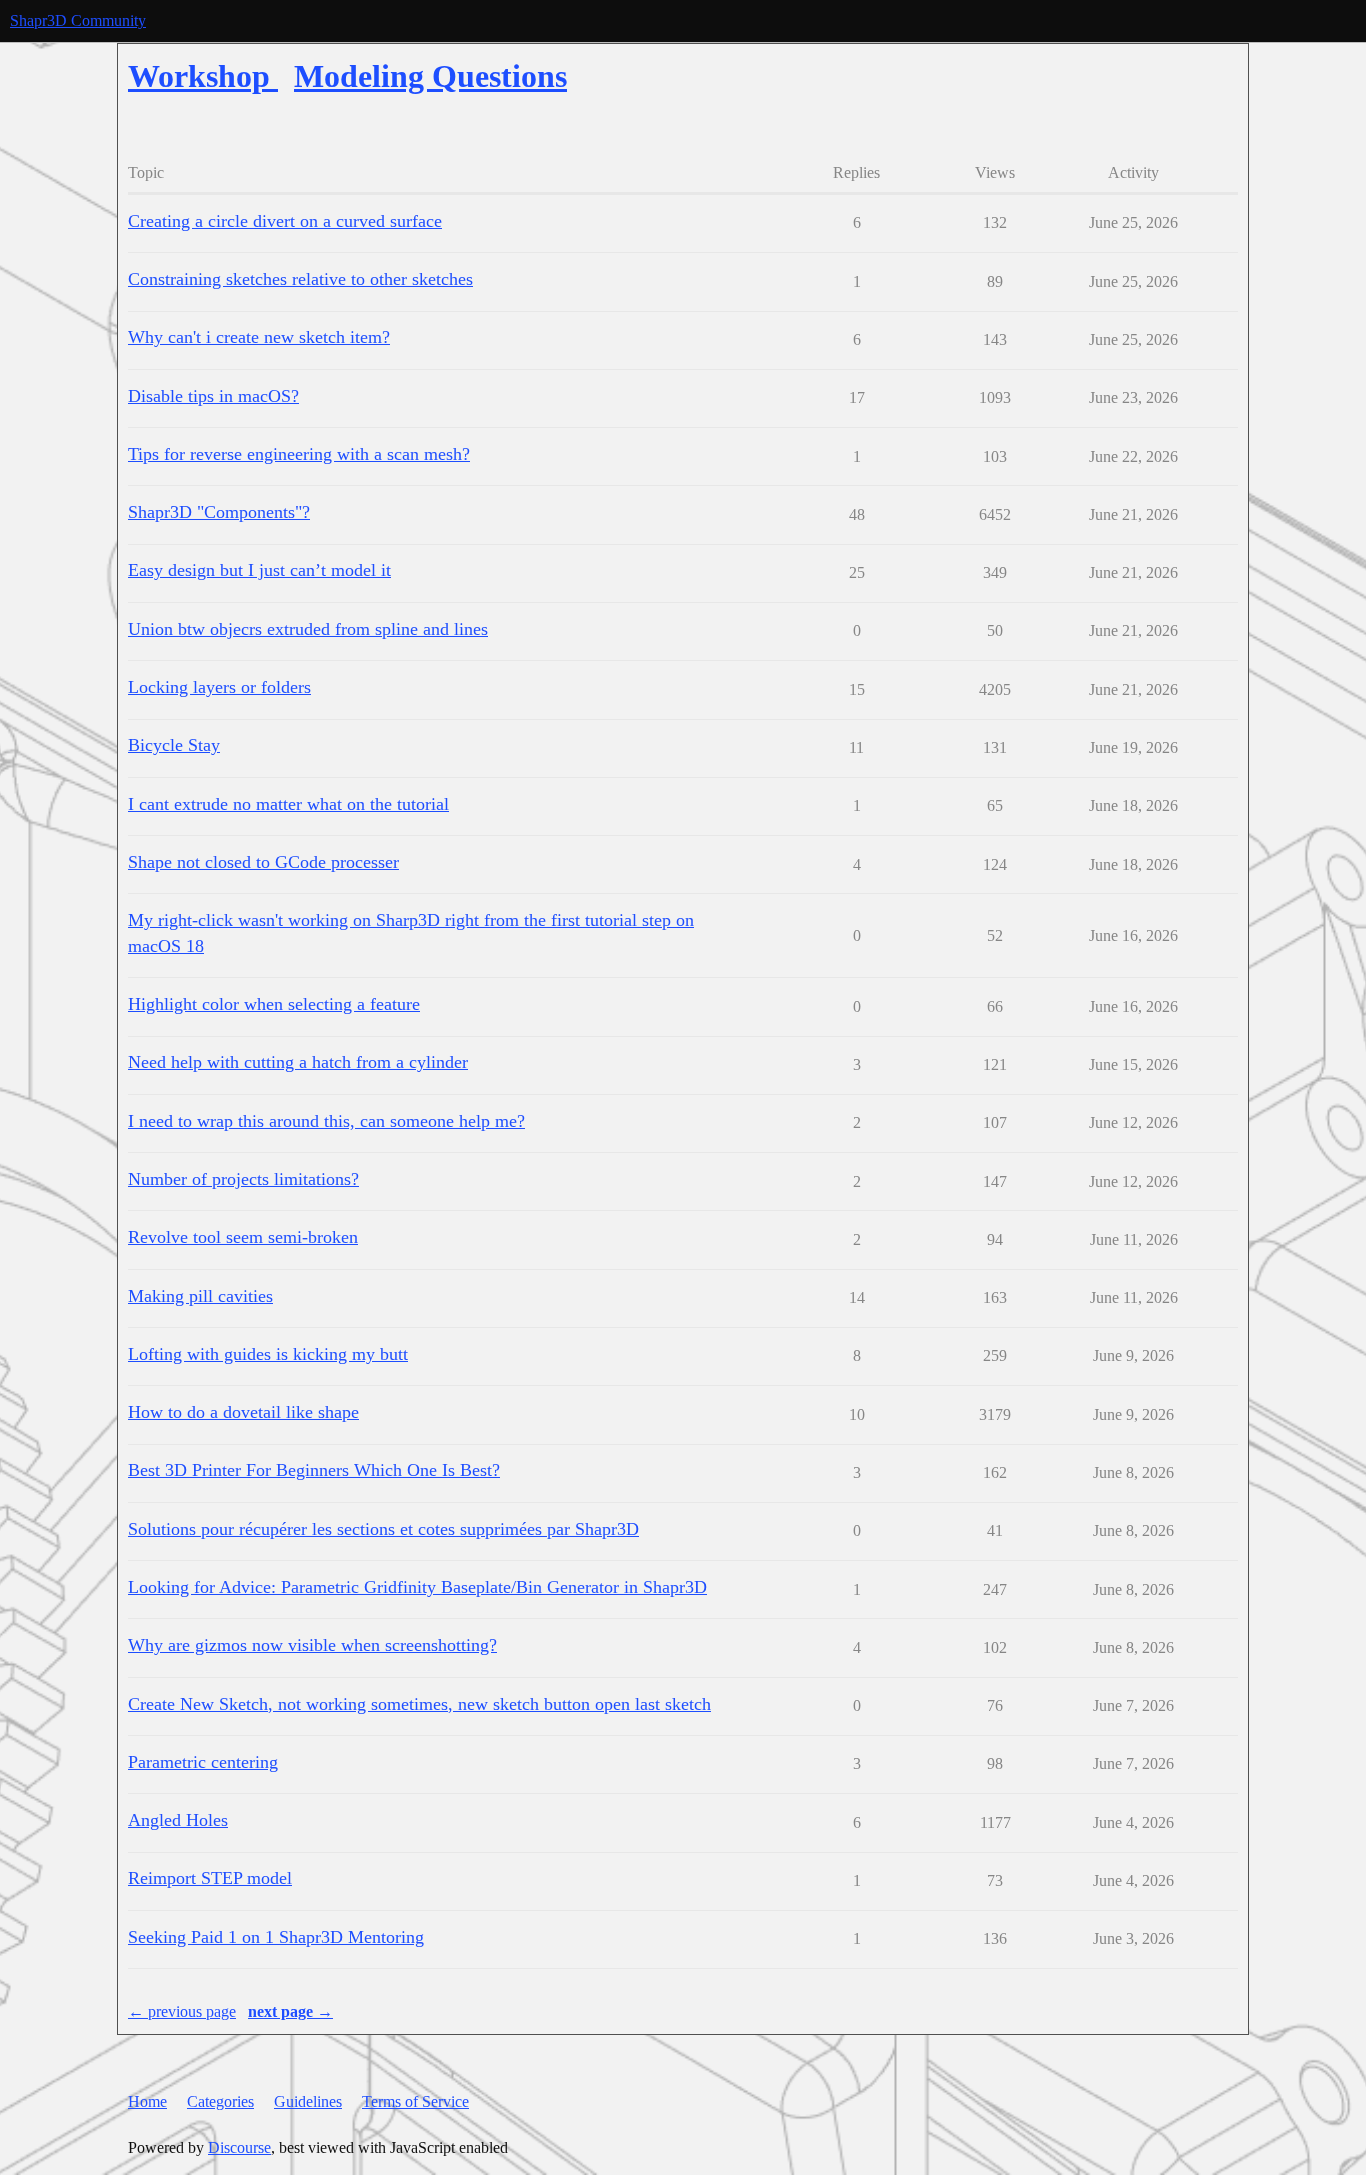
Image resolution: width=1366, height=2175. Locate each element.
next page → (290, 2011)
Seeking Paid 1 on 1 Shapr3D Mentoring (276, 1937)
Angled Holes (178, 1820)
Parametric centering (203, 1762)
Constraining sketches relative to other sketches (300, 279)
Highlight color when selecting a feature (274, 1004)
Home (147, 2101)
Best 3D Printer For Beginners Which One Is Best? (314, 1470)
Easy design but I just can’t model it (259, 570)
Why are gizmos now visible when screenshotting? (312, 1645)
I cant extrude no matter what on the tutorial (288, 804)
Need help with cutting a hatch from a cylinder (298, 1062)
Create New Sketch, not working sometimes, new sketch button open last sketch (419, 1704)
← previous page (182, 2011)
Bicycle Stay (174, 745)
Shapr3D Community (78, 20)
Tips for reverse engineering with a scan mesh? (299, 454)
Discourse (239, 2147)
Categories (220, 2101)
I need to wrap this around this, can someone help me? (326, 1121)
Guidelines (308, 2101)
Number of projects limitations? (243, 1179)
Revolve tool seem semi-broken (243, 1237)
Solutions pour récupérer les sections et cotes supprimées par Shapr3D (383, 1529)
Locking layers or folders (219, 687)
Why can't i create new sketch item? (259, 337)
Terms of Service (415, 2101)
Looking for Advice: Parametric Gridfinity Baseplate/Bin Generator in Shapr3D (417, 1587)
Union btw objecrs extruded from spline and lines (308, 629)
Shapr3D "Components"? (219, 512)
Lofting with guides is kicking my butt (268, 1354)
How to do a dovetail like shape (243, 1412)
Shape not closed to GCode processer (263, 862)
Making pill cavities (200, 1296)
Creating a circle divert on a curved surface (285, 221)
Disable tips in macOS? (213, 396)
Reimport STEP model (210, 1878)
